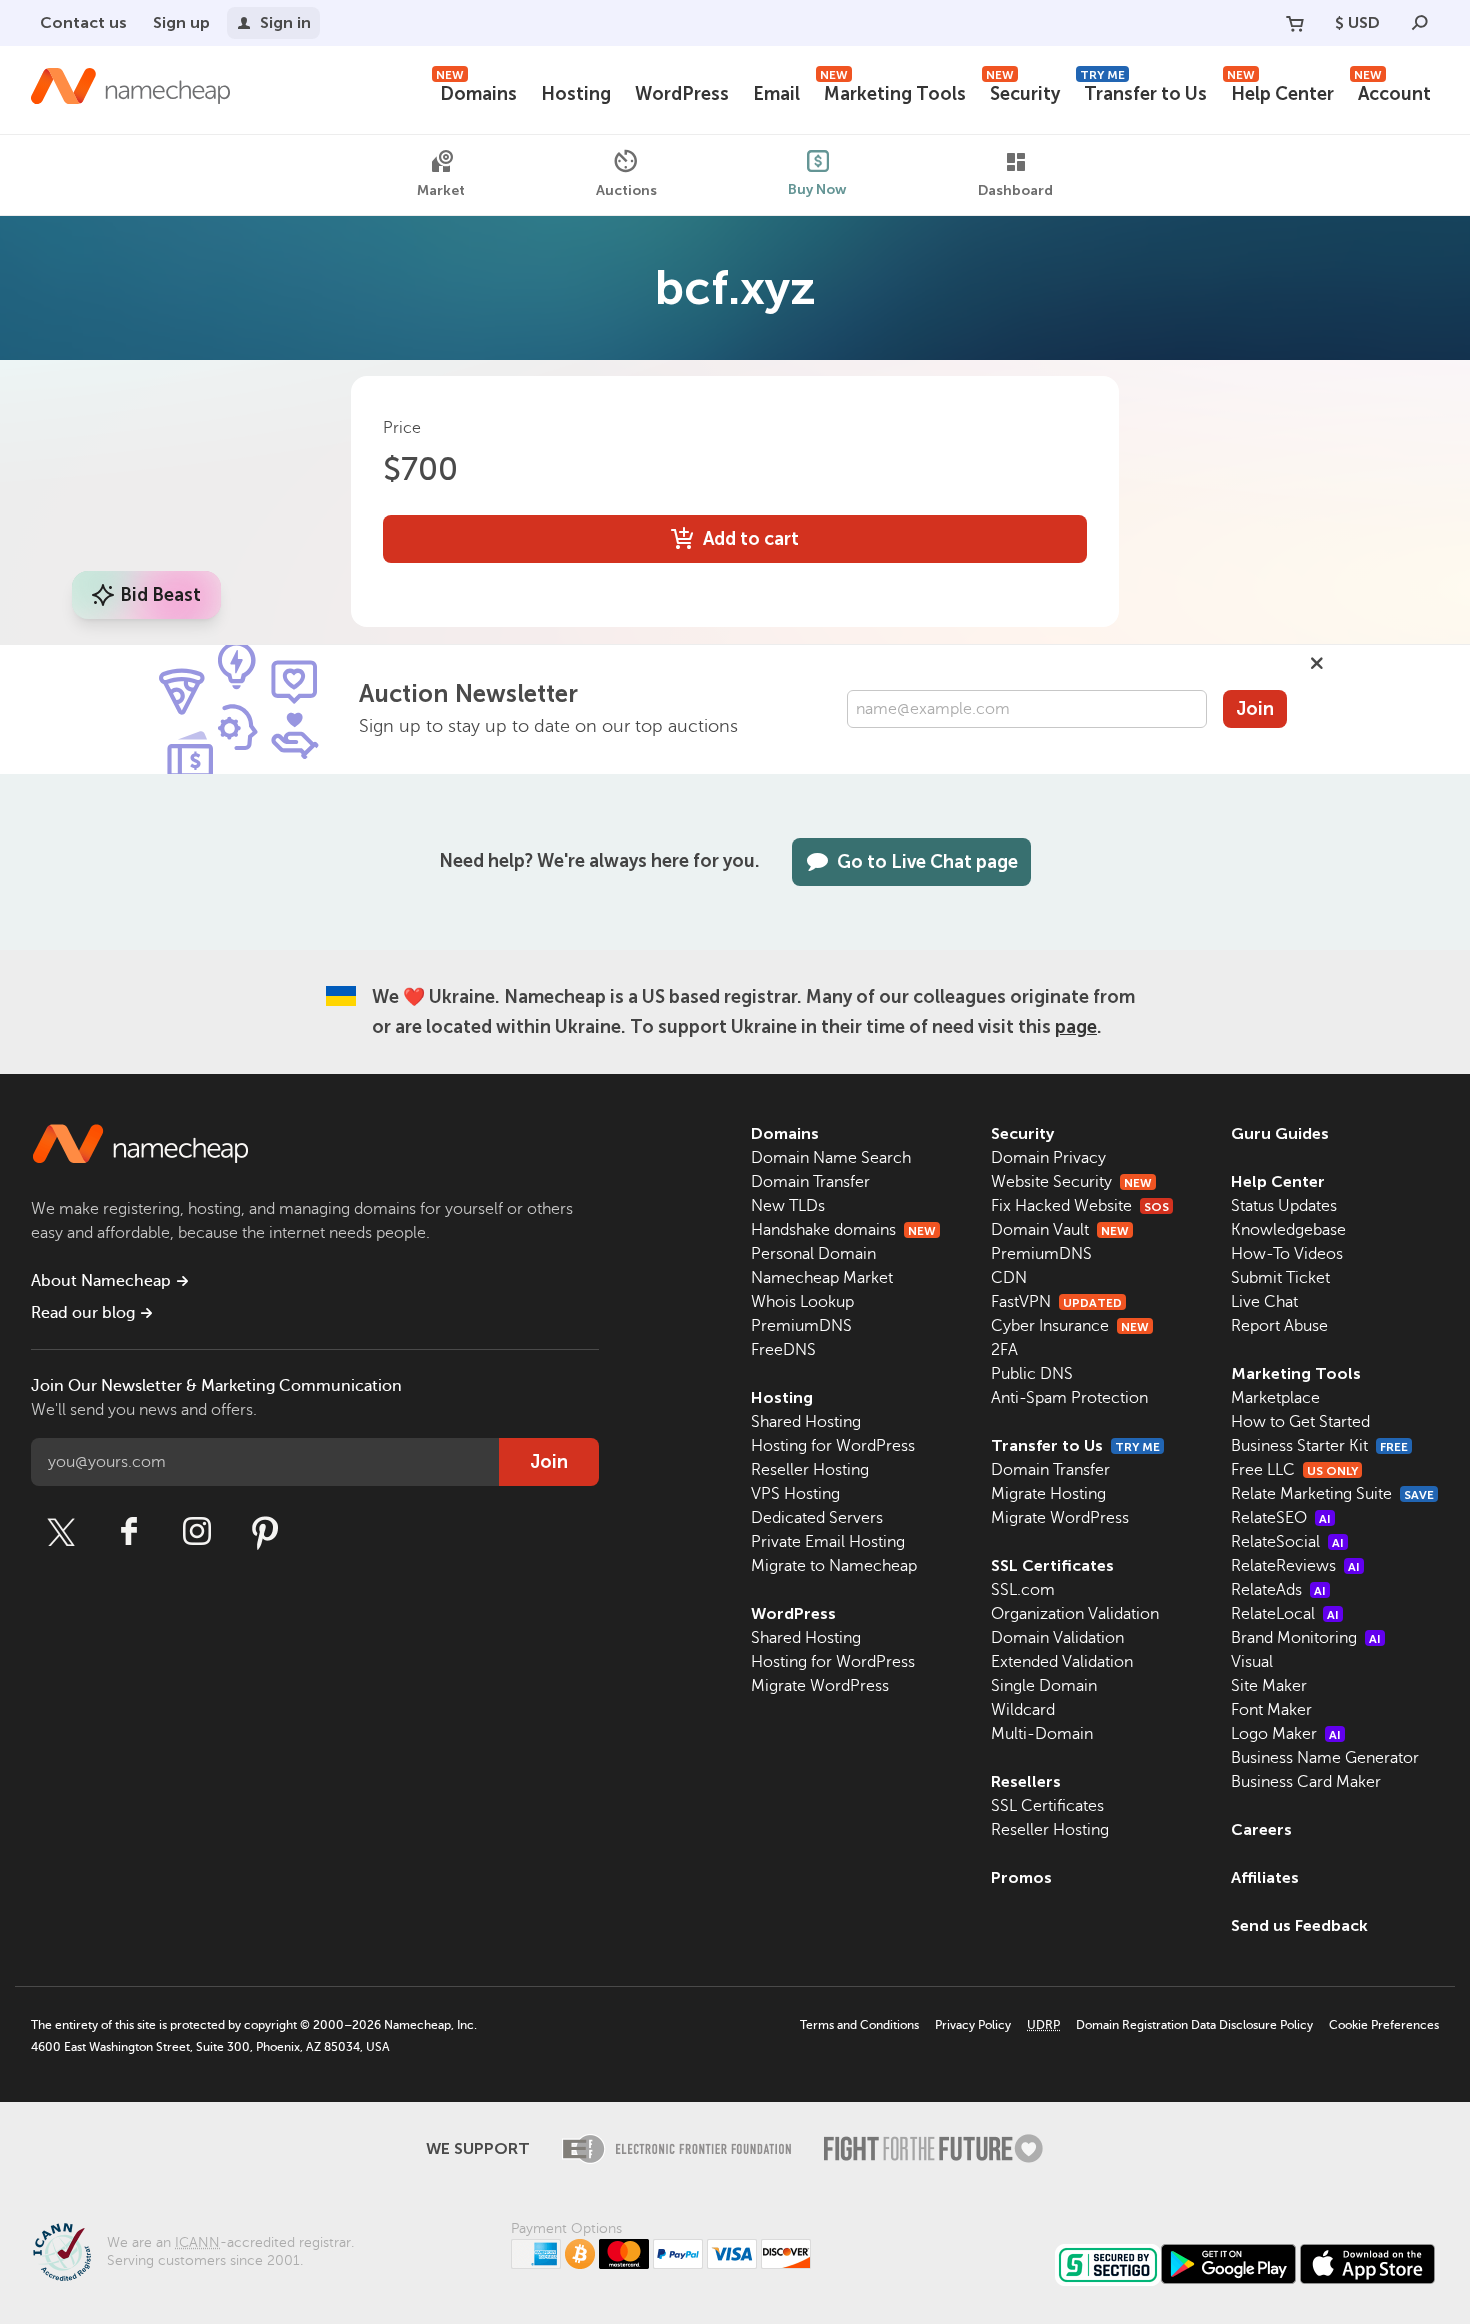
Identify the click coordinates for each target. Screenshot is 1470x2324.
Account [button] (1392, 91)
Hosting (576, 94)
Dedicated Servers (817, 1518)
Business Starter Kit (1319, 1446)
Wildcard (1023, 1710)
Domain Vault (1060, 1230)
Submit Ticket (1280, 1278)
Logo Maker (1286, 1734)
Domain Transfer (810, 1182)
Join (1255, 709)
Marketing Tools (893, 91)
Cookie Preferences (1384, 2025)
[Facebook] (129, 1532)
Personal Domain (813, 1254)
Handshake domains (843, 1230)
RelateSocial (1287, 1542)
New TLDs (788, 1206)
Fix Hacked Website (1080, 1206)
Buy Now (817, 188)
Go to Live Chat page (927, 862)
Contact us (83, 22)
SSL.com (1023, 1590)
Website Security (1071, 1182)
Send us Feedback (1299, 1925)
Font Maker (1271, 1710)
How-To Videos (1287, 1254)
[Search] (1420, 23)
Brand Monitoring (1306, 1638)
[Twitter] (61, 1532)
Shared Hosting (806, 1422)
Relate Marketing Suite (1332, 1494)
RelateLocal (1285, 1614)
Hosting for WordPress (833, 1446)
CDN (1009, 1278)
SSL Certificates (1052, 1565)
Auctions (626, 189)
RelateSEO (1281, 1518)
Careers (1261, 1829)
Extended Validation (1062, 1662)
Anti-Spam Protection (1069, 1398)
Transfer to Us (1143, 91)
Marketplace (1275, 1398)
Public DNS (1032, 1374)
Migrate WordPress (820, 1686)
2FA (1004, 1350)
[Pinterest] (265, 1532)
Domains (476, 91)
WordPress (682, 94)
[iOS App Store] (1367, 2264)
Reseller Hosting (810, 1470)
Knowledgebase (1288, 1230)
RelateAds (1278, 1590)
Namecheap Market (822, 1278)
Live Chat (1264, 1302)
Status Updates (1284, 1206)
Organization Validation (1075, 1614)
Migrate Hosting (1048, 1494)
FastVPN (1056, 1302)
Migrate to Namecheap (834, 1566)
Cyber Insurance (1070, 1326)
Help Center (1280, 91)
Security (1023, 91)
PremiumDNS (801, 1326)
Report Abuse (1279, 1326)
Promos (1021, 1877)
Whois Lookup (802, 1302)
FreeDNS (783, 1350)
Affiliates (1265, 1877)
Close (1317, 663)
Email (776, 94)
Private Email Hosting (828, 1542)
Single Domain (1044, 1686)
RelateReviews (1295, 1566)
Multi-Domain (1042, 1734)
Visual (1252, 1662)
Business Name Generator (1325, 1758)
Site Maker (1269, 1686)
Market (441, 190)
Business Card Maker (1306, 1782)
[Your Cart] (1295, 23)
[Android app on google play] (1228, 2264)
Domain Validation (1057, 1638)
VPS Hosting (795, 1494)
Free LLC (1294, 1470)
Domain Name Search (831, 1158)
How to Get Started (1300, 1422)
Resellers (1026, 1781)
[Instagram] (197, 1532)
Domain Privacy (1048, 1158)
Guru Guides (1280, 1133)
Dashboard (1015, 190)
